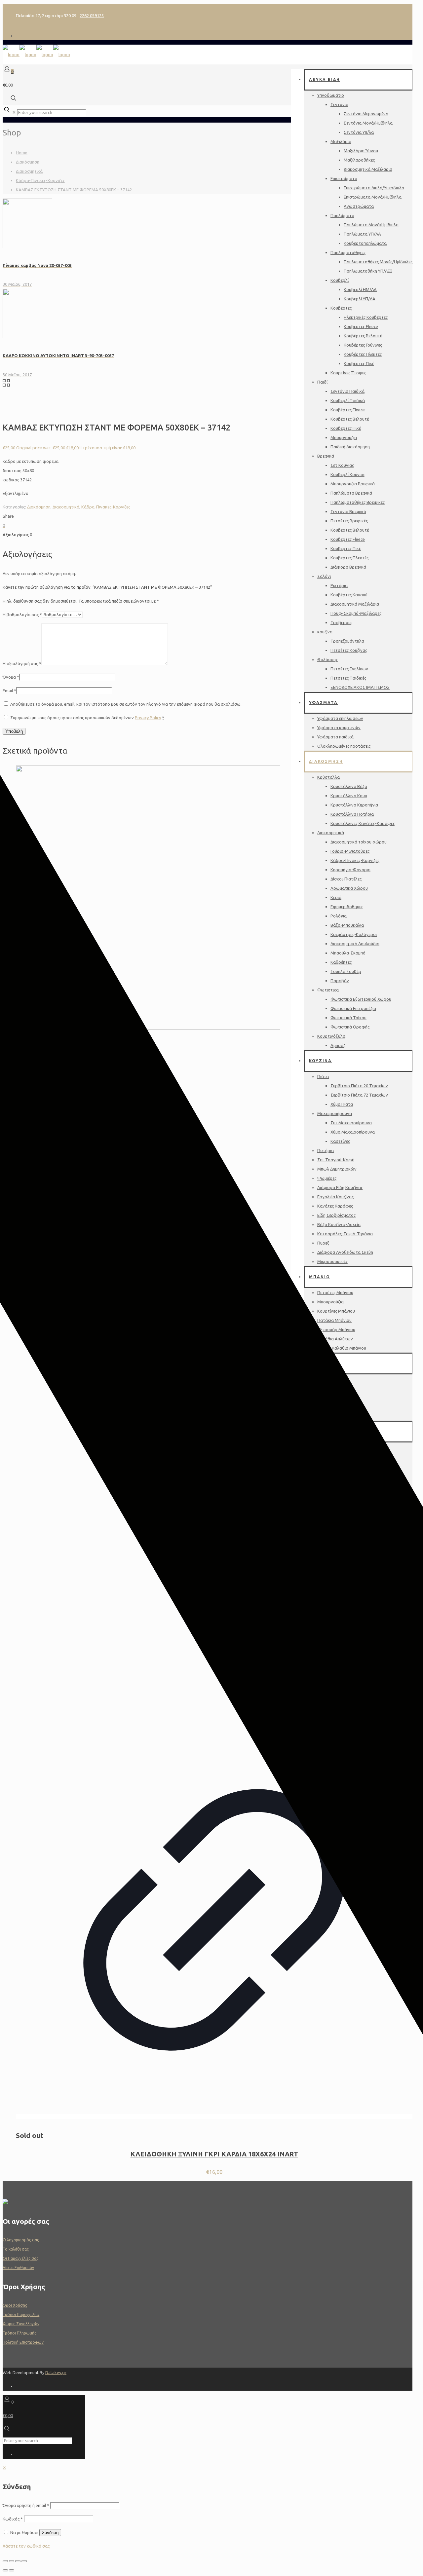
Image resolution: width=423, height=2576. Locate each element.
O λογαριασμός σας (21, 2240)
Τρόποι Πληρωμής (19, 2333)
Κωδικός (13, 2519)
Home (22, 153)
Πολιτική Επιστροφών (23, 2342)
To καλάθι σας (16, 2249)
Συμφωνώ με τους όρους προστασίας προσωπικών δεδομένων (87, 718)
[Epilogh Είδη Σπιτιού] (36, 55)
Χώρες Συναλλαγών (21, 2324)
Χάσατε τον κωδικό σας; (27, 2546)
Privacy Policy (148, 718)
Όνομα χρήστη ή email (26, 2505)
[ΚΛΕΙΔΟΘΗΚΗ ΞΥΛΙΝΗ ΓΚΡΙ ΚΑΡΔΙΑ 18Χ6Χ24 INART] (148, 1028)
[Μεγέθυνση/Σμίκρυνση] (5, 2561)
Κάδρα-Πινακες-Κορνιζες (40, 180)
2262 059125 (92, 16)
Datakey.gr (56, 2372)
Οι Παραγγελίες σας (20, 2258)
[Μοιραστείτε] (18, 2561)
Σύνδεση (50, 2533)
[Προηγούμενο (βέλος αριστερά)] (5, 2570)
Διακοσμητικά (29, 171)
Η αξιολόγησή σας (22, 663)
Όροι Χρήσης (15, 2305)
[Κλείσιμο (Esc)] (24, 2561)
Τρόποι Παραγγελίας (21, 2315)
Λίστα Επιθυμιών (18, 2268)
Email (9, 691)
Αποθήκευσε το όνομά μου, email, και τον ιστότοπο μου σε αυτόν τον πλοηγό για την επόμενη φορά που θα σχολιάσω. (126, 704)
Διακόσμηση (28, 162)
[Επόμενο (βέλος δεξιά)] (12, 2570)
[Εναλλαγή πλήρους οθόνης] (12, 2561)
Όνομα (11, 677)
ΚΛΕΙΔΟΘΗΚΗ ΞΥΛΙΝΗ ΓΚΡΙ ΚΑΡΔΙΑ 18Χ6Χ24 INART (214, 2154)
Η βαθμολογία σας (22, 615)
